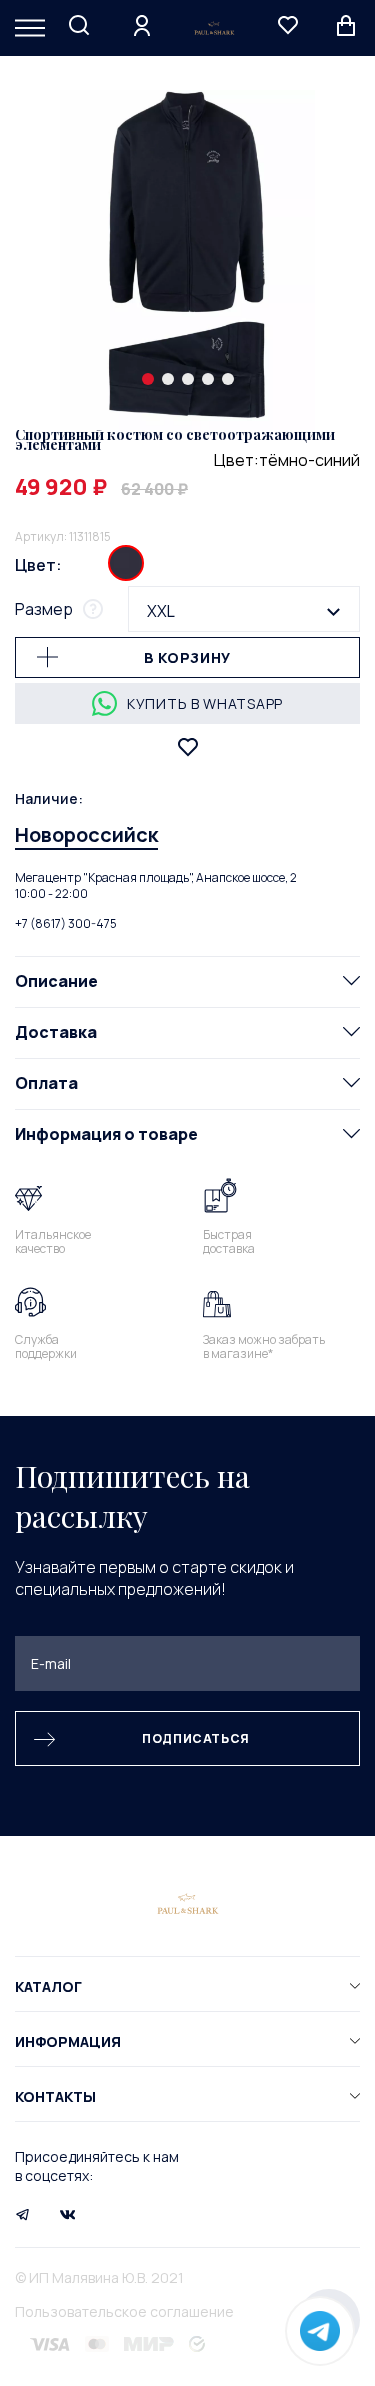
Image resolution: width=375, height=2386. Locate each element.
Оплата (46, 1083)
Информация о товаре (106, 1134)
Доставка (56, 1032)
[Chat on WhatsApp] (320, 2331)
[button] (148, 379)
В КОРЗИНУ (187, 657)
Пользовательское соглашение (124, 2311)
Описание (56, 981)
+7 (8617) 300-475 (66, 923)
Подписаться (196, 1738)
